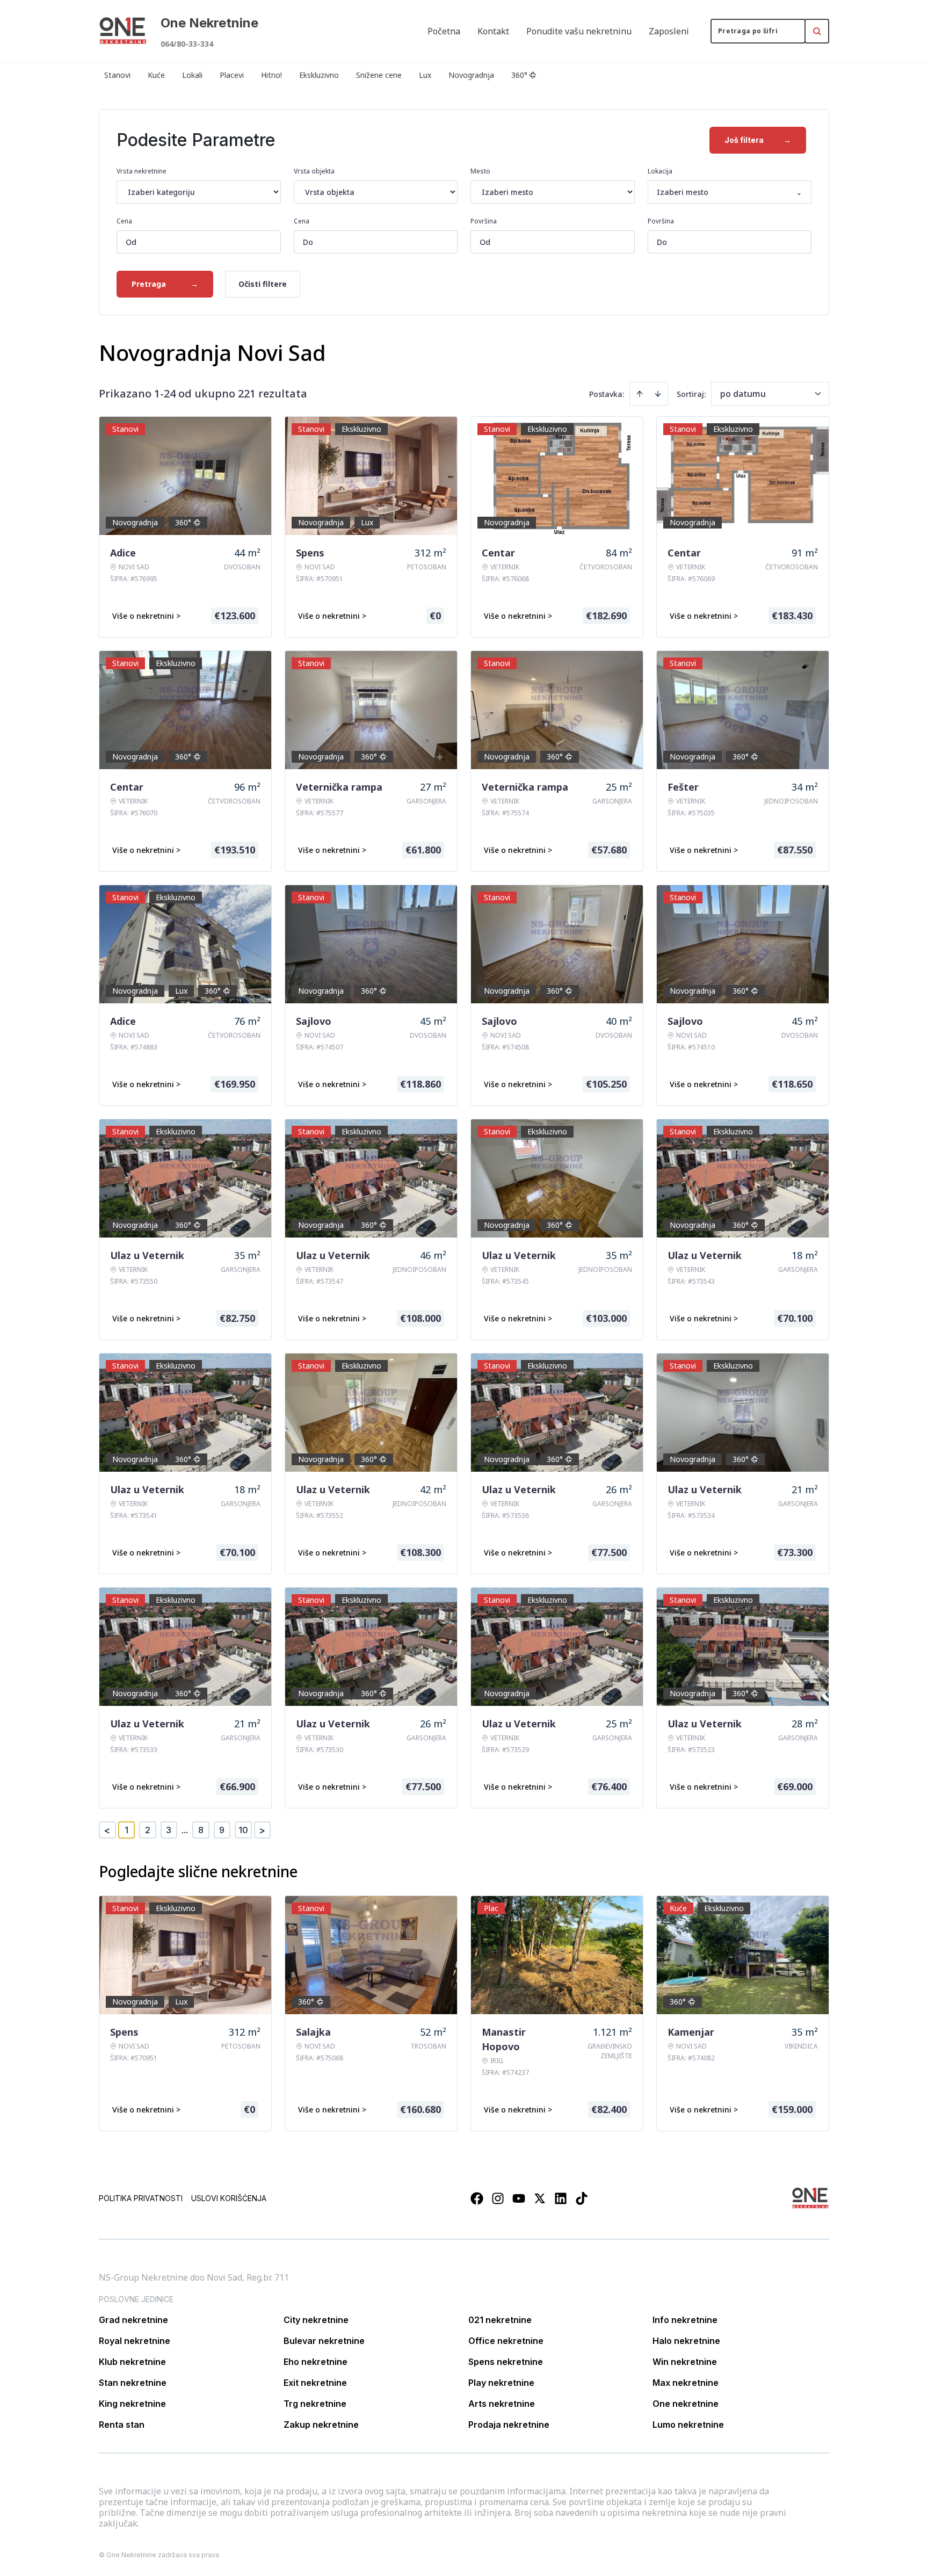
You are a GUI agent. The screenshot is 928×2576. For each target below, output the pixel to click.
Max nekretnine (686, 2383)
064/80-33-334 (187, 44)
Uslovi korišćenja (229, 2198)
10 (243, 1830)
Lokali (192, 75)
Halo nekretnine (686, 2341)
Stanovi (117, 75)
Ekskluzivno (319, 75)
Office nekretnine (506, 2341)
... (185, 1830)
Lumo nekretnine (688, 2425)
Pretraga (165, 284)
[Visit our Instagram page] (498, 2198)
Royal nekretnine (135, 2341)
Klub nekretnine (132, 2362)
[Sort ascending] (640, 394)
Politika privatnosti (141, 2198)
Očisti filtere (263, 284)
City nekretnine (316, 2320)
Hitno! (271, 75)
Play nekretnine (501, 2383)
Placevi (232, 75)
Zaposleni (669, 31)
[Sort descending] (658, 394)
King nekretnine (132, 2404)
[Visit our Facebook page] (477, 2198)
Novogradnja (471, 75)
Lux (425, 75)
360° (519, 75)
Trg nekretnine (315, 2404)
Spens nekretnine (506, 2362)
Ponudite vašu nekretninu (579, 31)
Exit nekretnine (315, 2383)
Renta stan (122, 2425)
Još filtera (758, 140)
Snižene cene (379, 75)
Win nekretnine (685, 2362)
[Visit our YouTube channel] (519, 2198)
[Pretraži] (817, 31)
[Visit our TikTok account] (582, 2198)
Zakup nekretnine (321, 2425)
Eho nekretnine (316, 2362)
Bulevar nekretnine (324, 2341)
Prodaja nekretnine (509, 2425)
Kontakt (493, 31)
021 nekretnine (500, 2320)
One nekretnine (686, 2404)
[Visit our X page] (540, 2198)
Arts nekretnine (502, 2404)
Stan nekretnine (133, 2383)
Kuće (156, 75)
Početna (444, 31)
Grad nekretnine (133, 2320)
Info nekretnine (685, 2320)
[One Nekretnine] (123, 31)
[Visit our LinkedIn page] (561, 2198)
